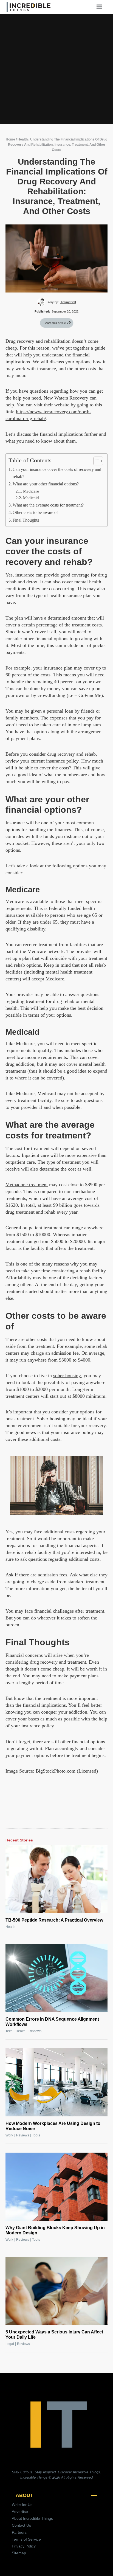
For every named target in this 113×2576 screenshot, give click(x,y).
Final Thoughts (26, 520)
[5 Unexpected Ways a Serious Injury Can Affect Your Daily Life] (56, 2291)
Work (9, 2135)
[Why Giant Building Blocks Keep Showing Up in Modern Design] (56, 2187)
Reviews (35, 2031)
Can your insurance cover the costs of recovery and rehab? (57, 473)
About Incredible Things (32, 2518)
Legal (10, 2344)
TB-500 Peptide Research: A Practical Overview (54, 1920)
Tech (9, 2031)
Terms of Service (26, 2539)
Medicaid (31, 498)
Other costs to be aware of (35, 513)
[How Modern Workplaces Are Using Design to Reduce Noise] (56, 2082)
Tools (36, 2135)
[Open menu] (101, 7)
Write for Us (22, 2505)
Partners (19, 2532)
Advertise (20, 2512)
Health (23, 139)
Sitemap (19, 2553)
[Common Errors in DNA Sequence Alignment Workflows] (56, 1978)
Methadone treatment (27, 1185)
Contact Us (21, 2525)
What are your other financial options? (46, 484)
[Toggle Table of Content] (96, 461)
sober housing (67, 1376)
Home (10, 139)
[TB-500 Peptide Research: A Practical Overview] (56, 1879)
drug (34, 1662)
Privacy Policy (24, 2546)
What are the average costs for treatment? (48, 505)
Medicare (31, 491)
